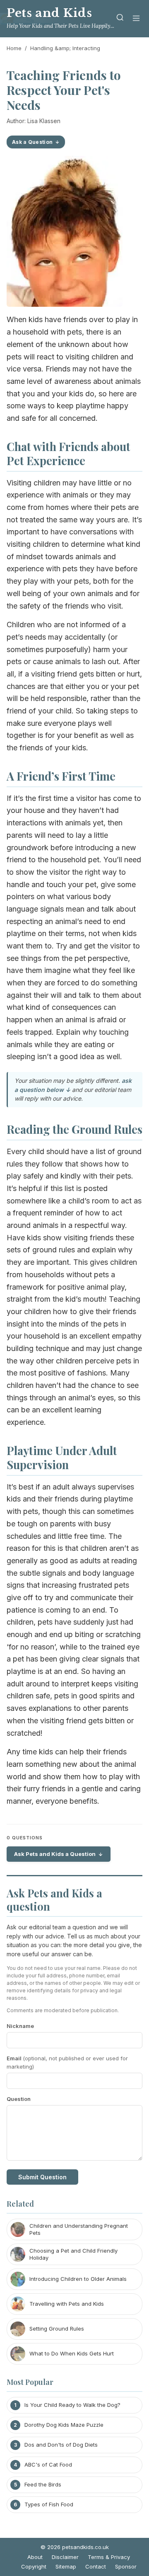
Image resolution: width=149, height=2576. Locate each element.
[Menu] (136, 19)
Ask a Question (32, 142)
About (35, 2557)
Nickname (20, 2026)
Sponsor (126, 2566)
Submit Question (42, 2177)
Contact (96, 2566)
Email (67, 2063)
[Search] (120, 19)
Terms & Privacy (109, 2557)
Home (14, 48)
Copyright (34, 2566)
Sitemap (66, 2566)
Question (19, 2099)
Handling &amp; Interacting (65, 48)
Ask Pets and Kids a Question (55, 1854)
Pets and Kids (49, 13)
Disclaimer (65, 2557)
